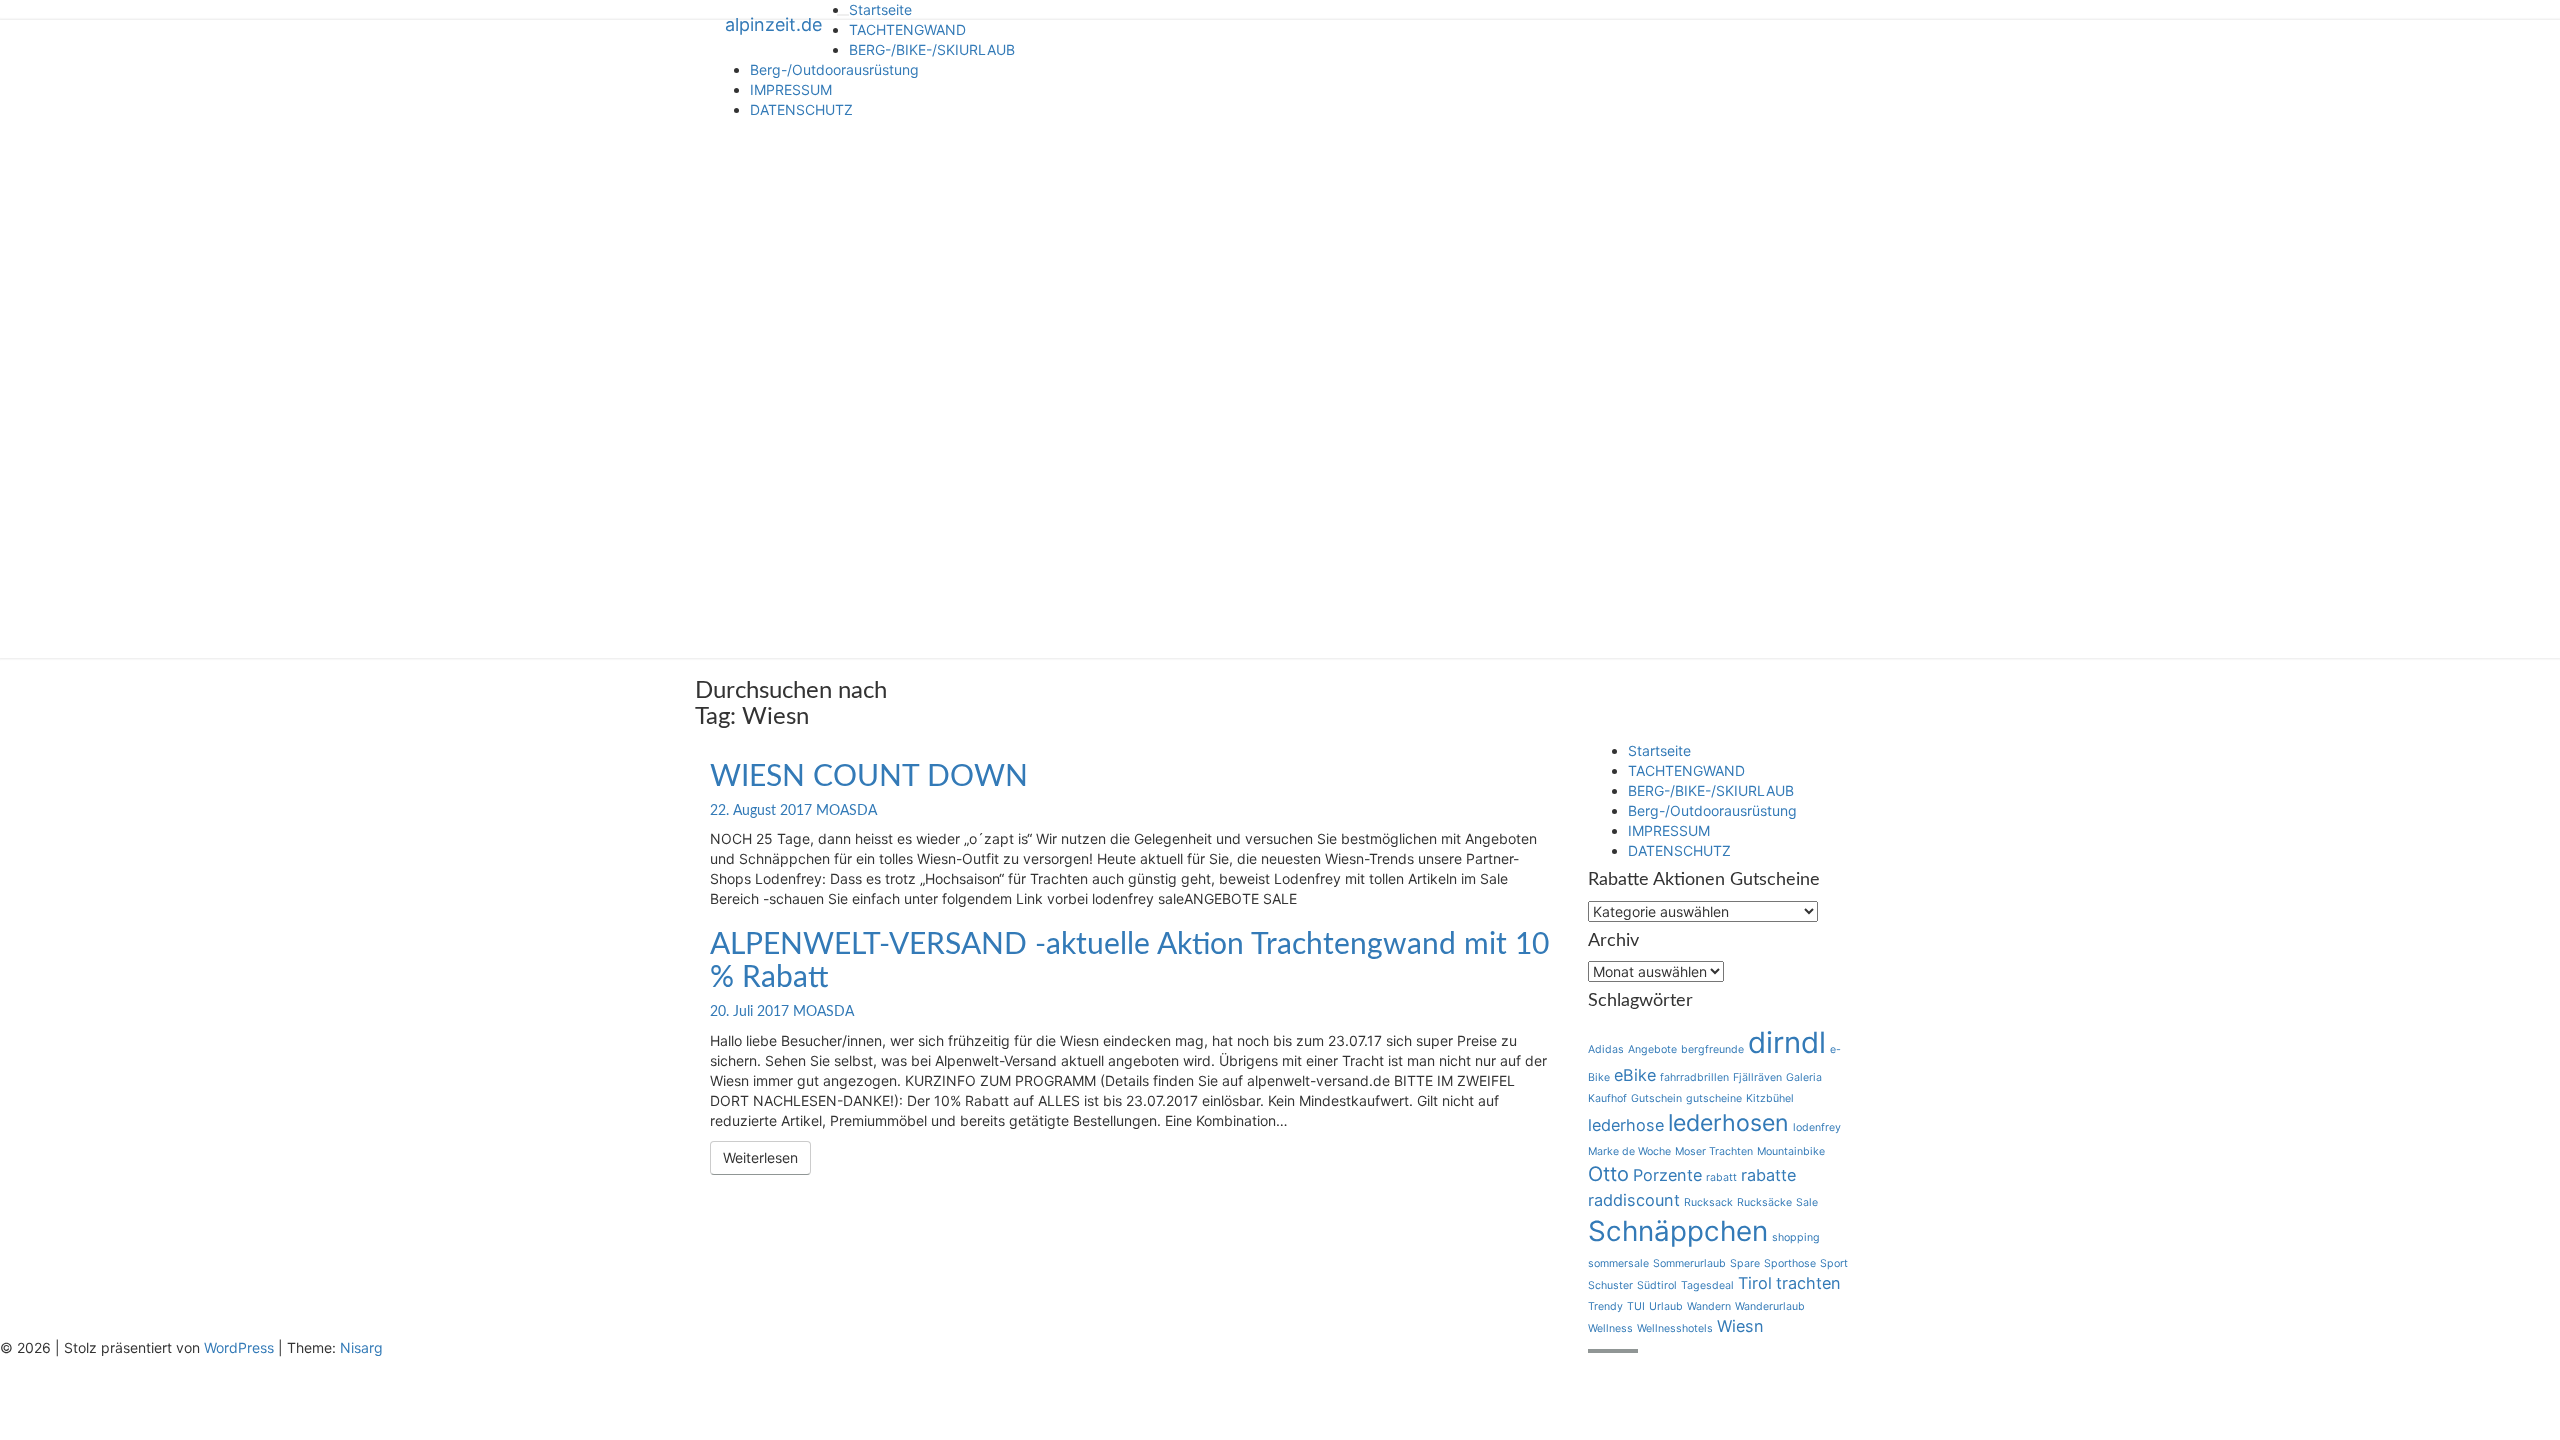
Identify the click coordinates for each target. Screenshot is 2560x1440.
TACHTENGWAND (907, 29)
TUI (1636, 1306)
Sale (1807, 1202)
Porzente (1667, 1175)
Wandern (1709, 1306)
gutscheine (1714, 1098)
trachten (1808, 1283)
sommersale (1618, 1263)
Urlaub (1666, 1306)
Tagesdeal (1707, 1285)
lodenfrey (1817, 1127)
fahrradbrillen (1694, 1077)
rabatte (1768, 1175)
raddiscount (1634, 1200)
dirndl (1787, 1042)
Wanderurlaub (1770, 1306)
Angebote (1652, 1049)
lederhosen (1728, 1123)
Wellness (1610, 1328)
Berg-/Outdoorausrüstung (834, 69)
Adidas (1606, 1049)
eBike (1635, 1075)
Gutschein (1656, 1098)
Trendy (1605, 1306)
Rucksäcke (1764, 1202)
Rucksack (1708, 1202)
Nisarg (361, 1347)
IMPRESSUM (791, 89)
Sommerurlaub (1689, 1263)
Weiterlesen (767, 1157)
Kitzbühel (1770, 1098)
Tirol (1755, 1283)
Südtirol (1657, 1285)
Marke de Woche (1629, 1151)
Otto (1608, 1174)
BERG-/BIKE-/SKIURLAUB (932, 49)
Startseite (880, 9)
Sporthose (1790, 1263)
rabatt (1721, 1177)
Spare (1745, 1263)
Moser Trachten (1714, 1151)
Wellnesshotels (1675, 1328)
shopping (1796, 1237)
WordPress (239, 1347)
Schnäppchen (1678, 1231)
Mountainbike (1791, 1151)
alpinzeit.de (773, 24)
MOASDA (846, 811)
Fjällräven (1757, 1077)
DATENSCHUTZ (801, 109)
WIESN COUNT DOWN (869, 777)
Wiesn (1740, 1326)
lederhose (1626, 1125)
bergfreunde (1712, 1049)
